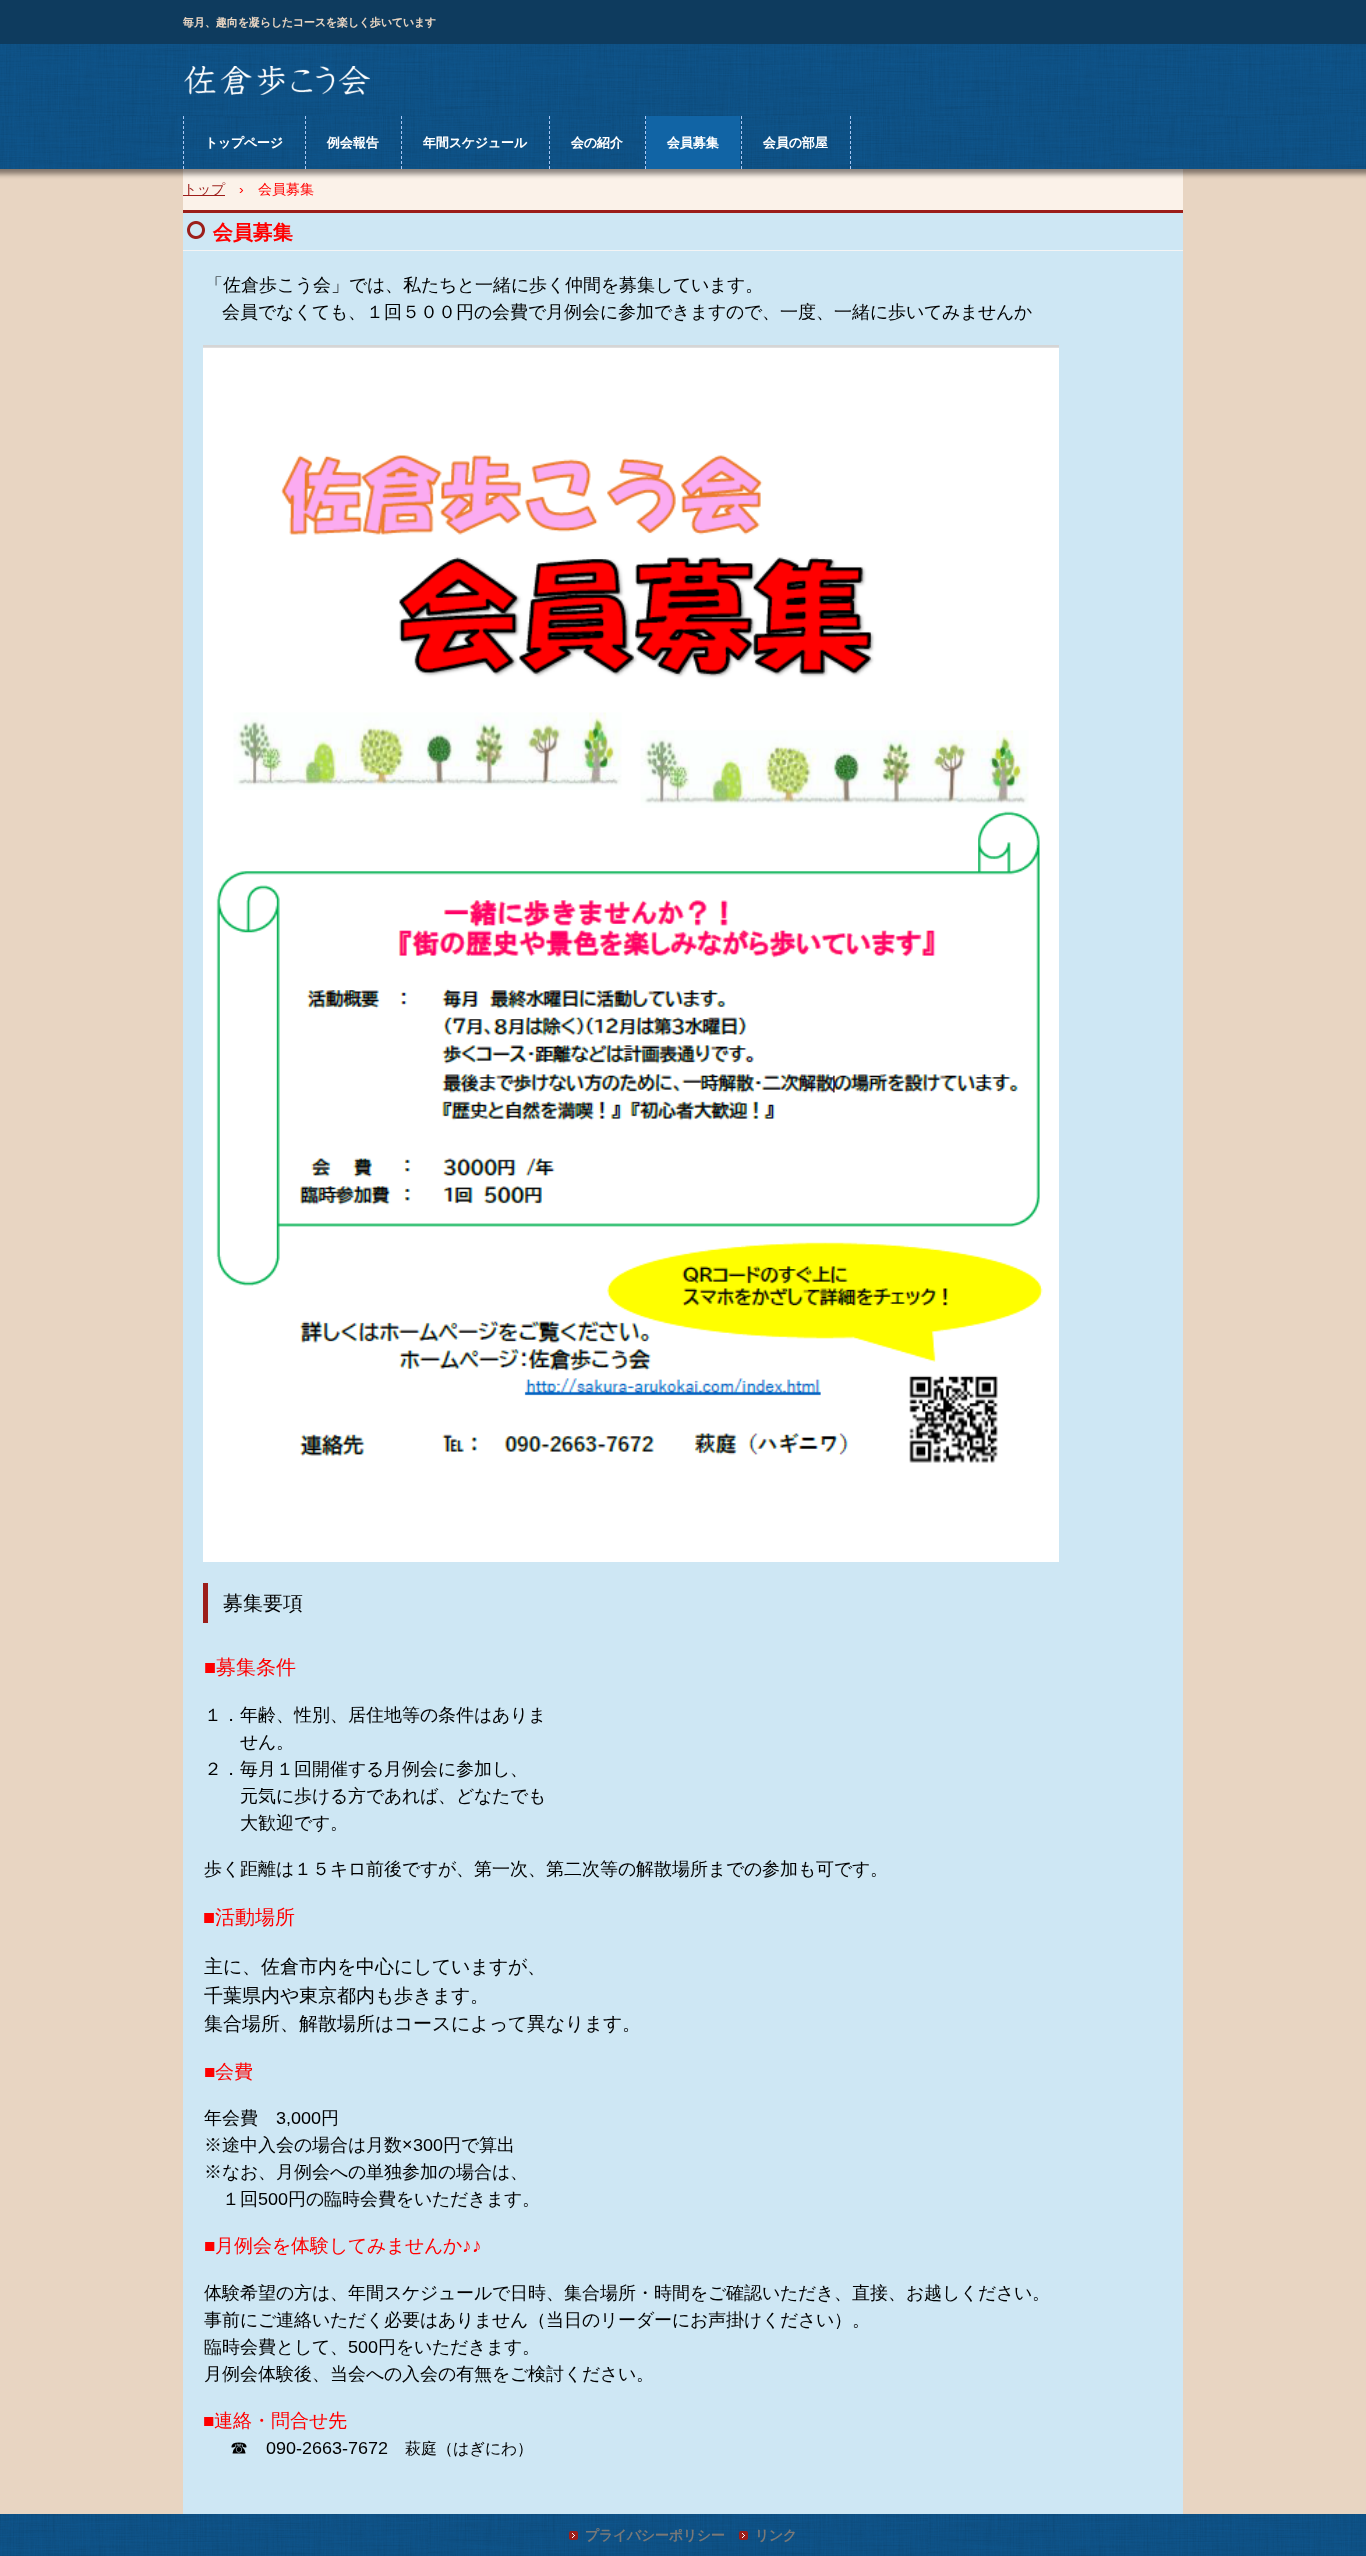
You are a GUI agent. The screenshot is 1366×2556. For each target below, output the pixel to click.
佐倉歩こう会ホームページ (277, 81)
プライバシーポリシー (655, 2535)
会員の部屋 (795, 142)
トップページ (244, 142)
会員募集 (693, 142)
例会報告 (353, 142)
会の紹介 (597, 142)
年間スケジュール (475, 142)
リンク (776, 2535)
